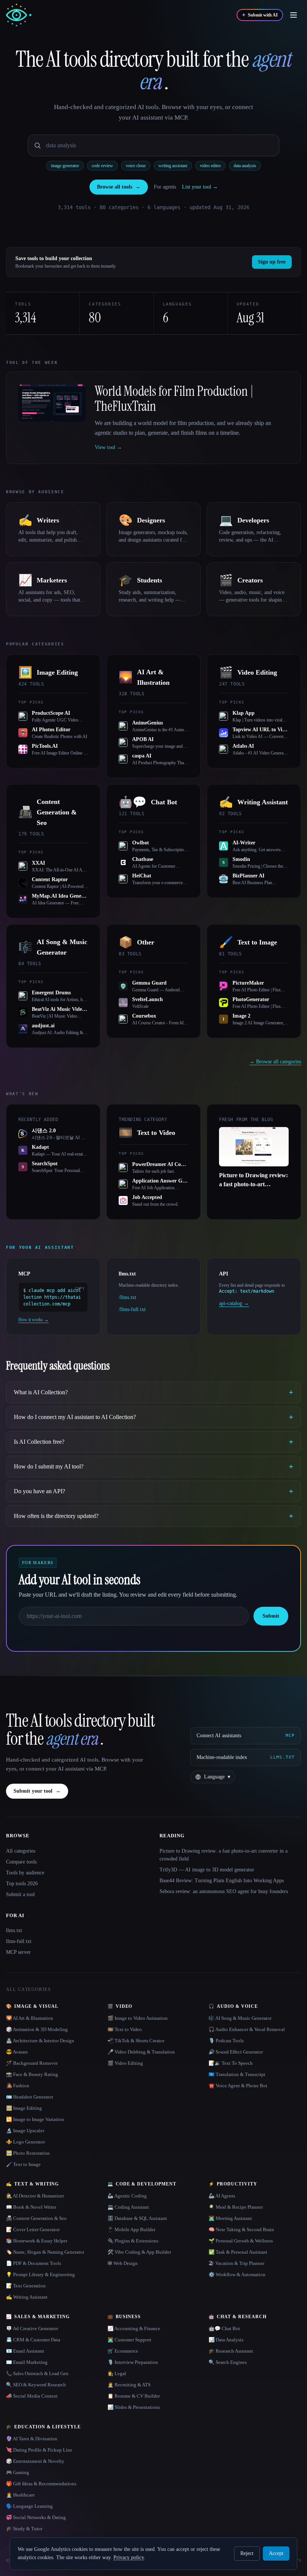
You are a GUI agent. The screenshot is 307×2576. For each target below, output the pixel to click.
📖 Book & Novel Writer (31, 2207)
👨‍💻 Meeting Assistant (230, 2218)
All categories (21, 1851)
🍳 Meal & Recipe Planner (236, 2207)
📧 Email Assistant (25, 2351)
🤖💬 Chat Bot (224, 2328)
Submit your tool (37, 1791)
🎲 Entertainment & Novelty (35, 2461)
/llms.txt (127, 1297)
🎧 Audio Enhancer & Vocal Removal (247, 2029)
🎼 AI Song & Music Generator (240, 2018)
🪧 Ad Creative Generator (32, 2328)
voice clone (136, 166)
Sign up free (272, 262)
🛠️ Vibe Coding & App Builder (139, 2252)
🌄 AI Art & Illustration (30, 2018)
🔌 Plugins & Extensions (133, 2241)
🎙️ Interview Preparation (133, 2362)
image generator (65, 166)
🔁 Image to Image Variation (35, 2119)
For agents (165, 187)
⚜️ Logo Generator (25, 2142)
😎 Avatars (17, 2052)
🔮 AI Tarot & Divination (32, 2439)
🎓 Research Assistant (231, 2351)
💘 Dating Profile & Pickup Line (39, 2450)
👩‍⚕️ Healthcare (20, 2495)
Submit (271, 1616)
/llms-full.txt (132, 1309)
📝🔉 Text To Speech (231, 2063)
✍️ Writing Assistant (27, 2297)
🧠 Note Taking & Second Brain (241, 2229)
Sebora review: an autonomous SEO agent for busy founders (224, 1891)
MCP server (18, 1952)
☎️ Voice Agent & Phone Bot (238, 2086)
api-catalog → (234, 1303)
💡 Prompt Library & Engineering (40, 2274)
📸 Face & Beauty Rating (32, 2074)
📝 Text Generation (26, 2286)
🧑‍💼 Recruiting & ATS (129, 2385)
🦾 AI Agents (222, 2196)
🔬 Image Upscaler (25, 2131)
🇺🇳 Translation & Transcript (237, 2074)
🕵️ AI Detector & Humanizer (35, 2196)
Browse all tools (119, 187)
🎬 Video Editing (125, 2063)
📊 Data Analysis (226, 2340)
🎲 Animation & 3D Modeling (37, 2029)
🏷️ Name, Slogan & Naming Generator (45, 2252)
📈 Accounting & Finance (134, 2328)
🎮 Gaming (18, 2472)
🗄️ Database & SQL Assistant (137, 2218)
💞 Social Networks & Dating (36, 2517)
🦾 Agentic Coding (127, 2196)
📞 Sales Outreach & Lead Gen (37, 2373)
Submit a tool (20, 1894)
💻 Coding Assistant (128, 2207)
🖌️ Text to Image (23, 2164)
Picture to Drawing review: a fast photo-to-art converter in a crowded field (224, 1855)
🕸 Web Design (123, 2263)
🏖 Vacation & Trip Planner (236, 2263)
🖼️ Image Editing (24, 2108)
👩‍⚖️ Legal (117, 2373)
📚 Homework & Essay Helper (37, 2241)
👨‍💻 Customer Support (129, 2340)
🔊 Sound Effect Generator (236, 2052)
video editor (210, 166)
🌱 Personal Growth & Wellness (241, 2241)
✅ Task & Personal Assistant (238, 2252)
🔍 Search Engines (228, 2362)
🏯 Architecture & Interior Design (40, 2041)
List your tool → (200, 187)
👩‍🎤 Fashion (18, 2086)
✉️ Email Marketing (27, 2362)
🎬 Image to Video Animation (138, 2018)
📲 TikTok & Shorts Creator (136, 2041)
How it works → (34, 1320)
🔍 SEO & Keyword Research (36, 2385)
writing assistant (173, 166)
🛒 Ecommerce (123, 2351)
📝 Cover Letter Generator (33, 2229)
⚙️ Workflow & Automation (237, 2274)
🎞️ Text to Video (125, 2029)
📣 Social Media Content (32, 2396)
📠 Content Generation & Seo (36, 2218)
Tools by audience (25, 1873)
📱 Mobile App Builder (131, 2229)
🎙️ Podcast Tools (226, 2041)
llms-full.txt (19, 1941)
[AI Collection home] (19, 15)
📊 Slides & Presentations (134, 2407)
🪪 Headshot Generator (30, 2097)
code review (102, 166)
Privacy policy (129, 2557)
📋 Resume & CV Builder (134, 2396)
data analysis (245, 166)
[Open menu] (294, 15)
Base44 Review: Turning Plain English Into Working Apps (222, 1881)
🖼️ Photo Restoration (28, 2153)
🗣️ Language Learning (29, 2506)
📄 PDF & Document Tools (34, 2263)
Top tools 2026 (22, 1884)
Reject (247, 2553)
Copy (80, 1288)
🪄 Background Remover (32, 2063)
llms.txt (14, 1930)
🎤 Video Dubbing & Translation (141, 2052)
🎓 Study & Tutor (24, 2529)
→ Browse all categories (275, 1062)
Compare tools (21, 1862)
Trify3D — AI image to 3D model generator (207, 1870)
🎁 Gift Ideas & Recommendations (41, 2484)
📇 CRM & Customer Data (33, 2340)
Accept (276, 2553)
